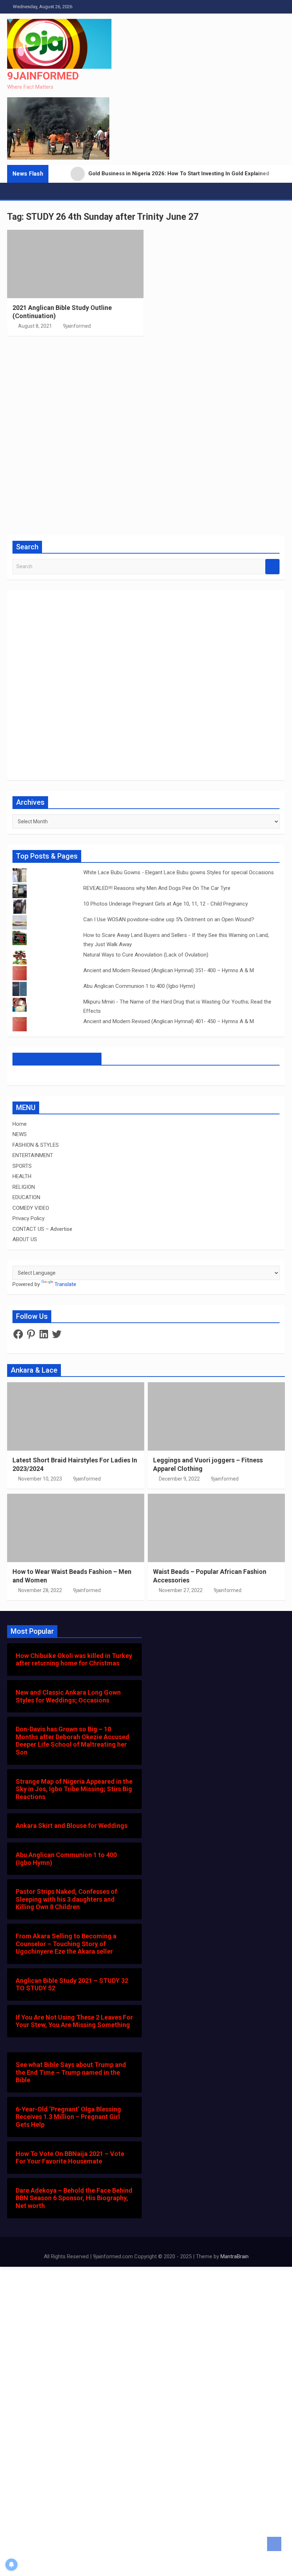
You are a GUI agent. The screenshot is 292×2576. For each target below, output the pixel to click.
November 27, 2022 (181, 1590)
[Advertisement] (146, 435)
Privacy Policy (28, 1218)
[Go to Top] (274, 2544)
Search (272, 567)
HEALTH (22, 1176)
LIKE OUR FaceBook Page (57, 1059)
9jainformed (77, 326)
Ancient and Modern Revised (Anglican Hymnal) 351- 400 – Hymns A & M (169, 970)
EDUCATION (26, 1197)
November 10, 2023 (40, 1479)
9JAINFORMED (43, 76)
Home (20, 1124)
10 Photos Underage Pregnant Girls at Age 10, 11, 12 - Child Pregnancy (166, 904)
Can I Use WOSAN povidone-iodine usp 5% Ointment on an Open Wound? (169, 919)
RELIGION (24, 1187)
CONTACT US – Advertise (42, 1229)
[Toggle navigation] (16, 191)
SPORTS (22, 1166)
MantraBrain (234, 2256)
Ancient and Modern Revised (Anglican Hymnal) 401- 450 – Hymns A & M (169, 1021)
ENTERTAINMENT (33, 1155)
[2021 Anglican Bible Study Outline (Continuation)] (75, 264)
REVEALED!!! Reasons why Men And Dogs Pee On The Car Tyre (157, 888)
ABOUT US (25, 1239)
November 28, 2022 (40, 1590)
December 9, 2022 (179, 1479)
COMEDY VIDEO (31, 1208)
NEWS (20, 1134)
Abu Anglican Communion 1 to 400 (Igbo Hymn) (139, 986)
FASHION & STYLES (36, 1145)
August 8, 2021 (35, 326)
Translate (65, 1284)
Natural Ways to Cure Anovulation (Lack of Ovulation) (146, 955)
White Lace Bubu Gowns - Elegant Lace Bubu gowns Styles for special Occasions (179, 872)
